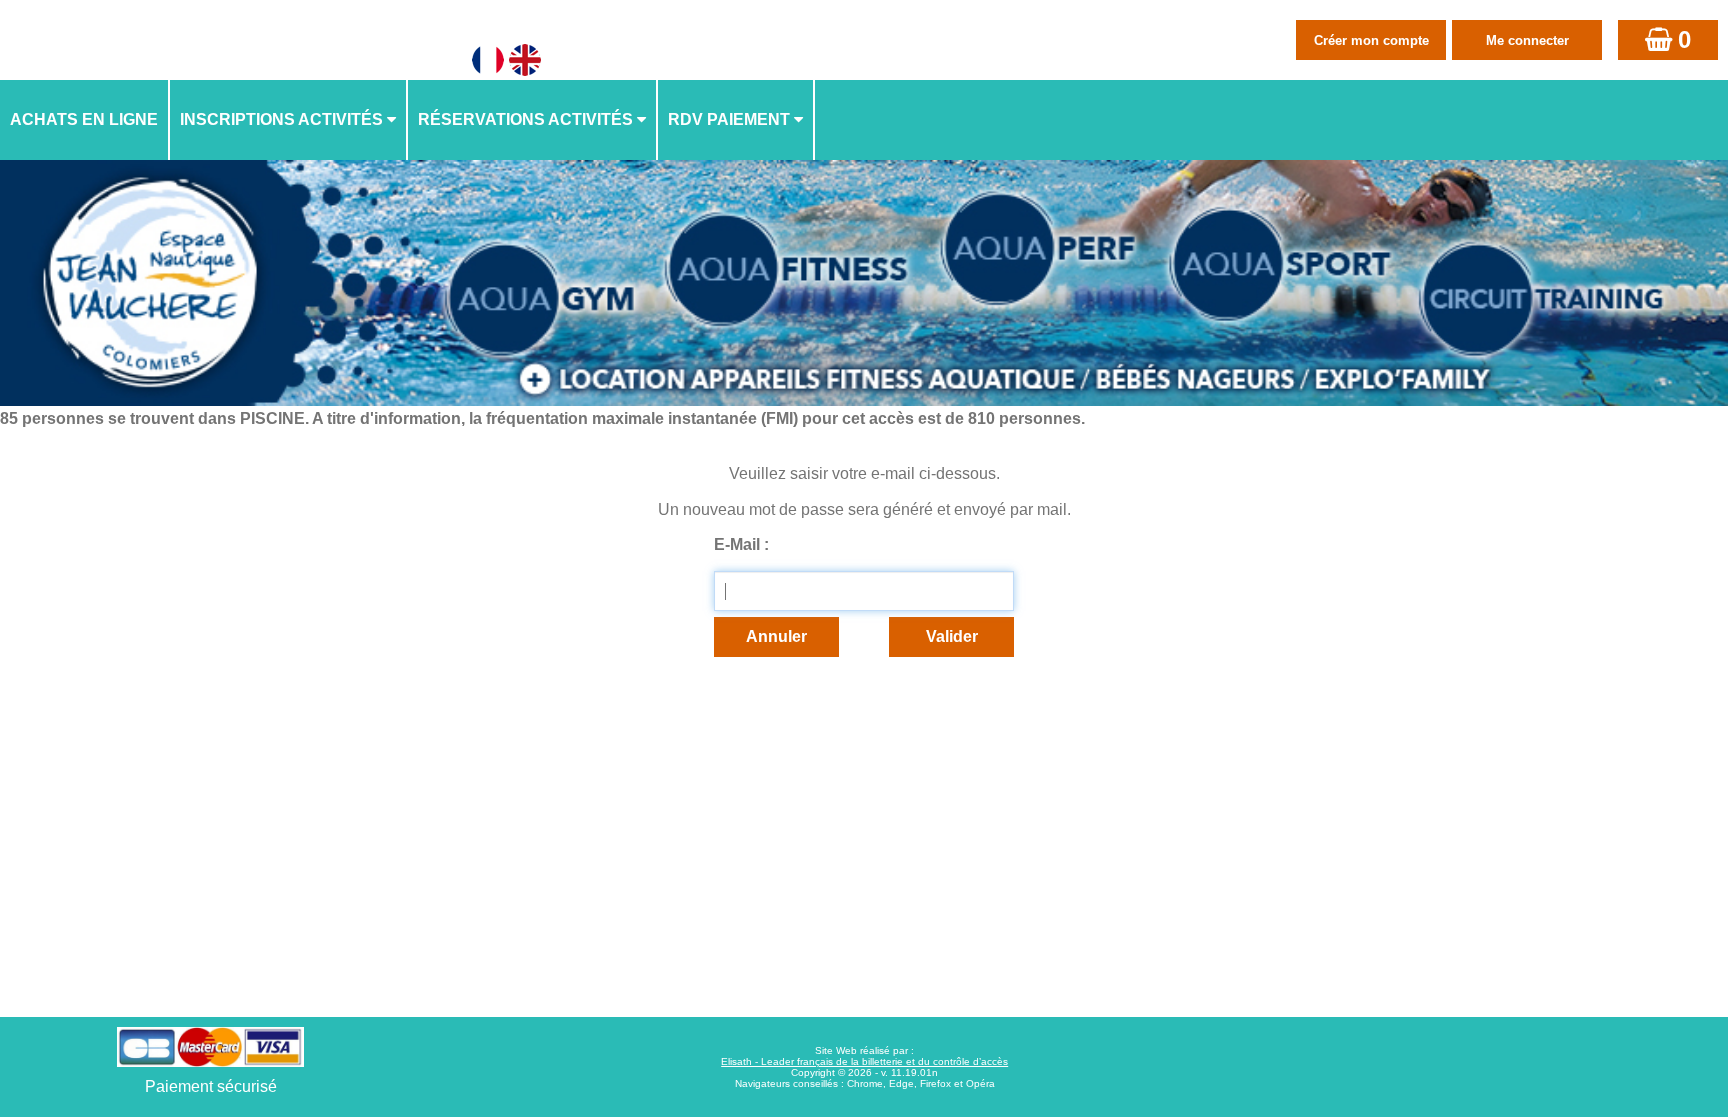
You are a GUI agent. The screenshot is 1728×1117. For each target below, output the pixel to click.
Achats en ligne (84, 119)
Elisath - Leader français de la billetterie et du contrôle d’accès (864, 1061)
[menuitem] (85, 120)
